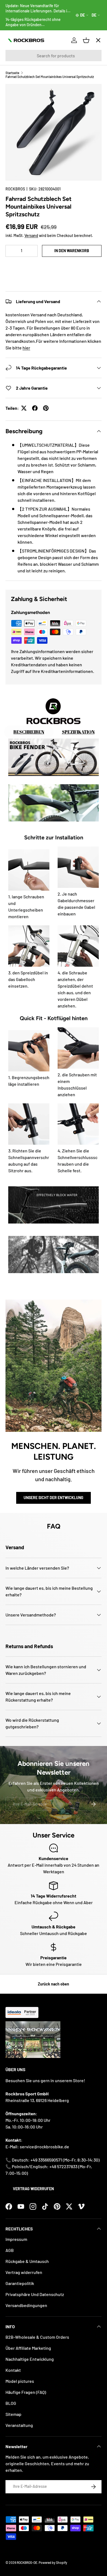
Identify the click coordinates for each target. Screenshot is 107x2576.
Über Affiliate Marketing (28, 2348)
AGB (10, 2250)
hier (26, 348)
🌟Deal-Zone (23, 138)
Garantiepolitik (20, 2283)
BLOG (11, 2403)
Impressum (16, 2239)
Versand (31, 235)
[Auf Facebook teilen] (35, 408)
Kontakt (13, 2370)
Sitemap (13, 2414)
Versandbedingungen (26, 2305)
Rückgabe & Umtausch (27, 2261)
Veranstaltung (19, 2425)
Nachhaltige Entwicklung (30, 2359)
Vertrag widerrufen (33, 2189)
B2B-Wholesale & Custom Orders (37, 2337)
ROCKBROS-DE (27, 2562)
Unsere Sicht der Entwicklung (54, 1498)
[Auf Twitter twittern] (24, 408)
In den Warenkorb (72, 251)
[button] (54, 267)
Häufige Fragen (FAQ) (26, 2392)
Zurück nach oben (54, 1984)
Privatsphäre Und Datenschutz (35, 2294)
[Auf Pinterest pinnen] (46, 408)
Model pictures (20, 2381)
